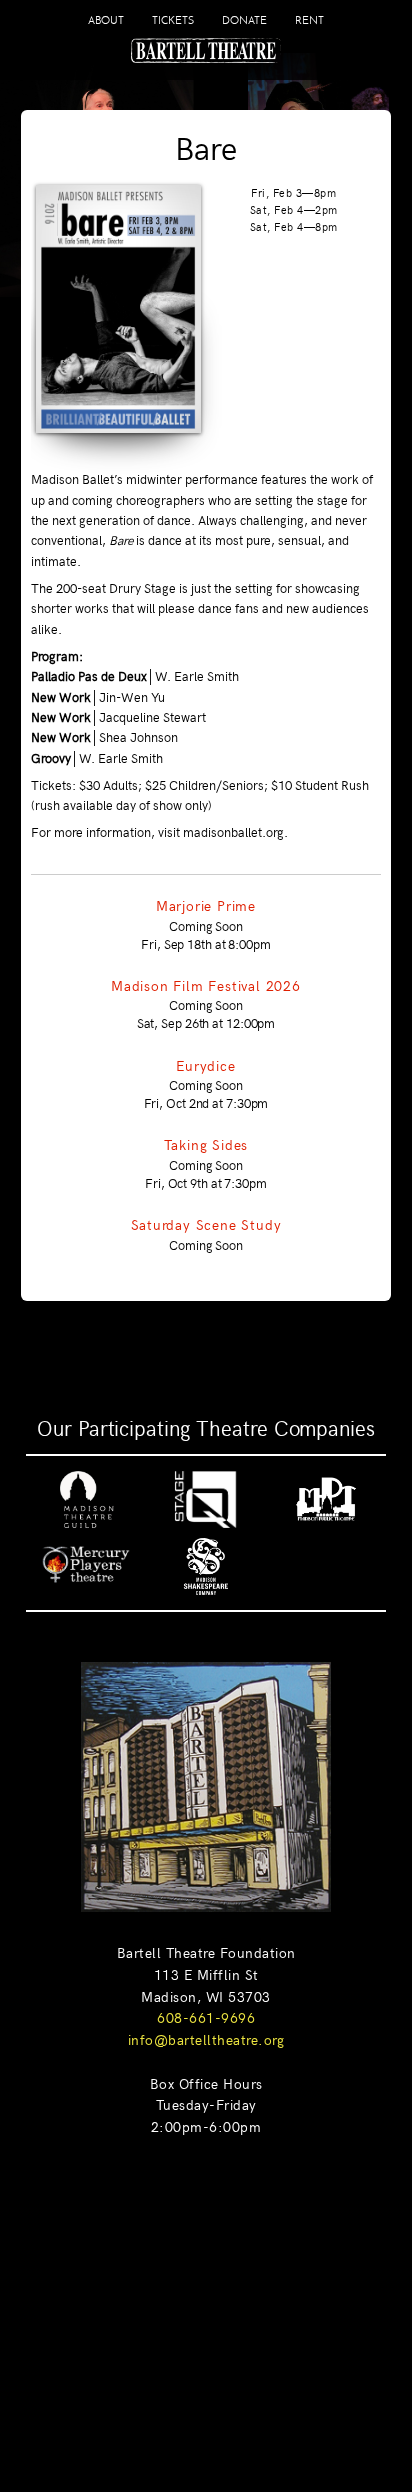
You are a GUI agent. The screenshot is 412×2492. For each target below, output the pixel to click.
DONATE (244, 20)
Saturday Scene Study (206, 1224)
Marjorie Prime (206, 905)
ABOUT (106, 20)
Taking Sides (206, 1144)
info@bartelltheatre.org (206, 2039)
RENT (309, 20)
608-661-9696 (206, 2017)
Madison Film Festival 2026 (206, 985)
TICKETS (173, 20)
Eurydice (205, 1065)
